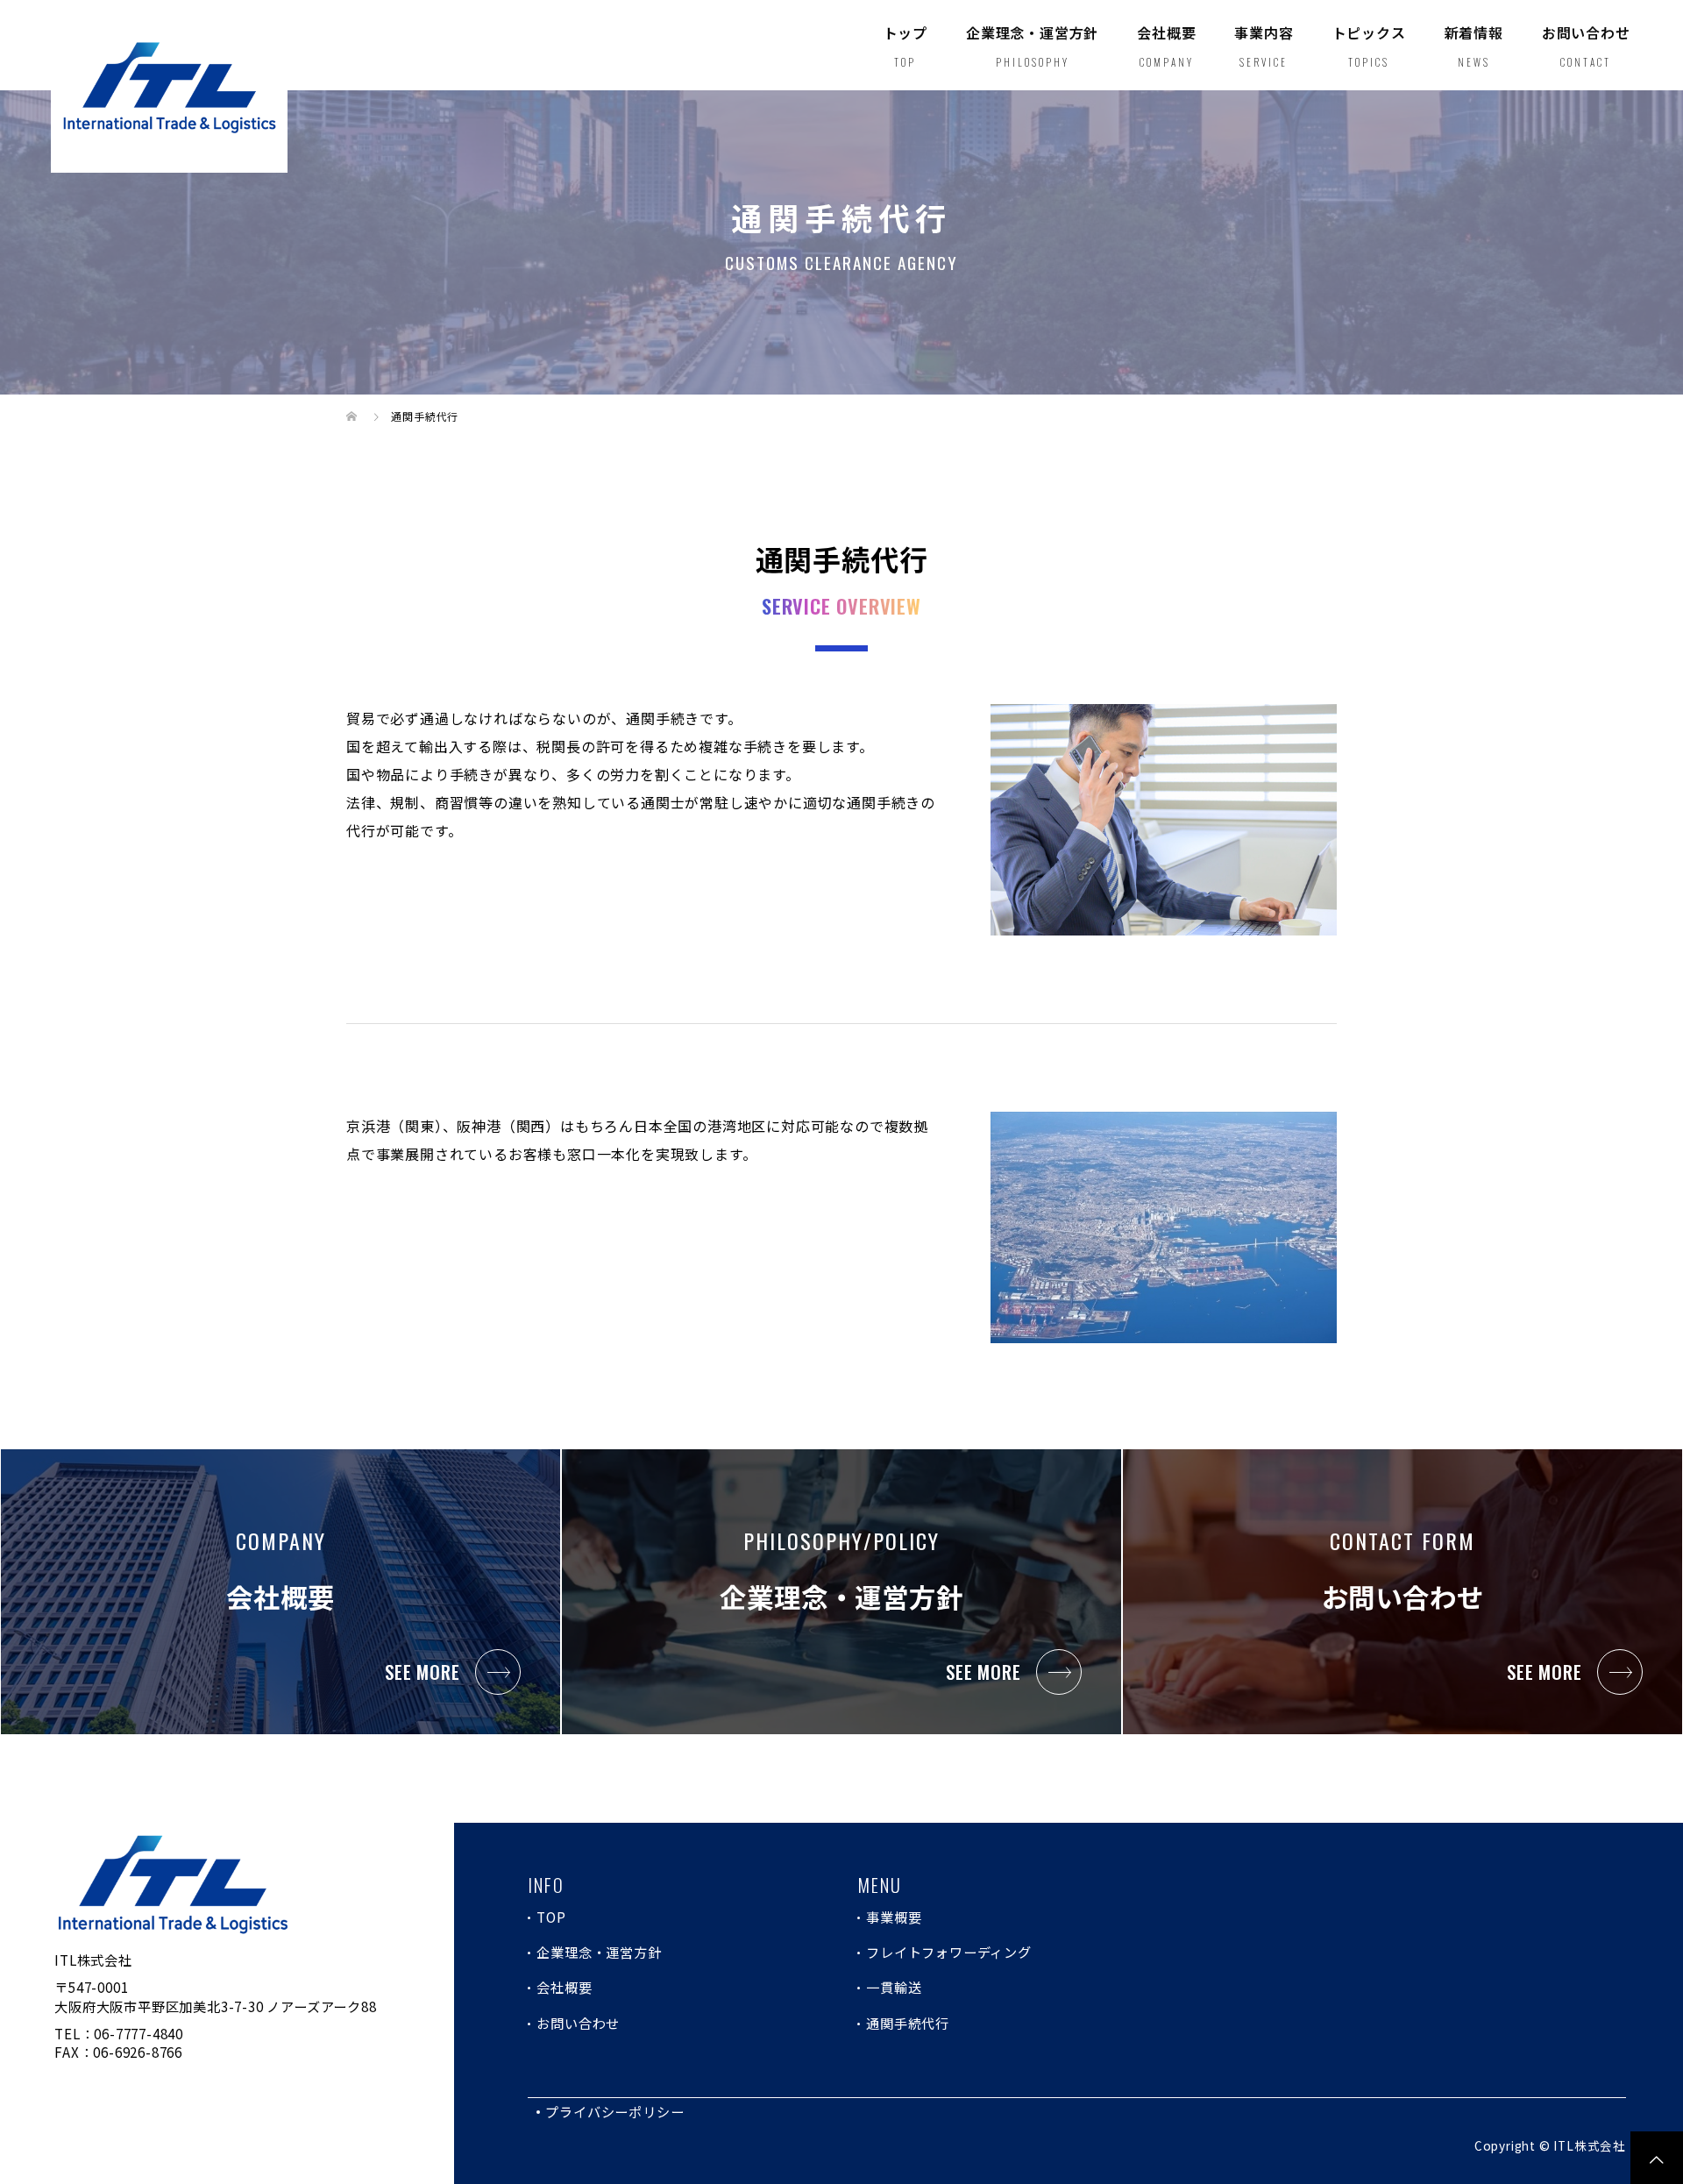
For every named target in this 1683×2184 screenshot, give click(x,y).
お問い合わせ (1586, 46)
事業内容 (1264, 46)
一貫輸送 (894, 1987)
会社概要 (1166, 46)
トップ (905, 46)
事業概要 (894, 1917)
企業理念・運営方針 (1032, 46)
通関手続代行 (908, 2023)
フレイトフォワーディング (949, 1952)
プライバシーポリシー (614, 2111)
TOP (551, 1917)
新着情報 (1474, 46)
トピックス (1369, 46)
